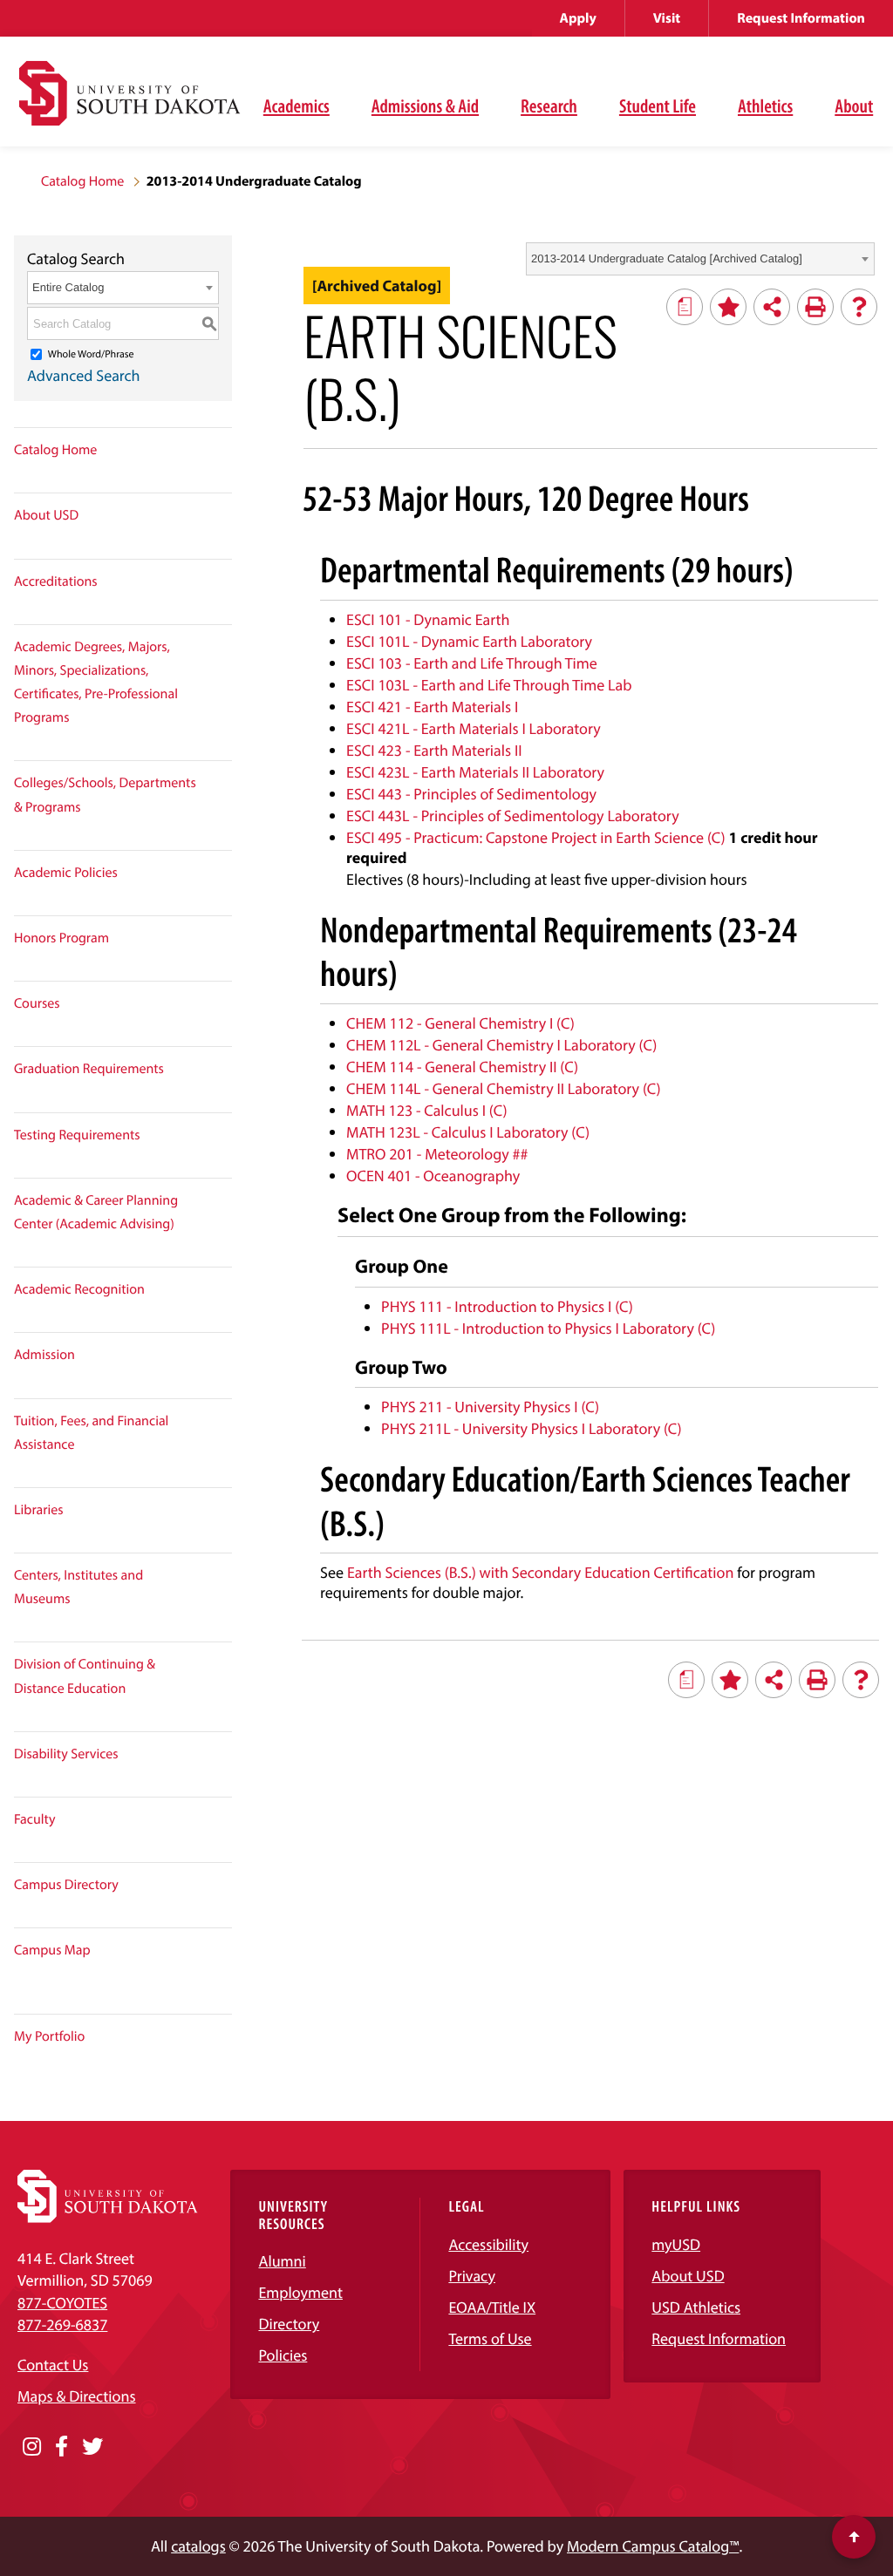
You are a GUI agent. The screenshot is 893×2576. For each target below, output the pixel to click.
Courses (37, 1003)
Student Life (658, 105)
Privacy (472, 2276)
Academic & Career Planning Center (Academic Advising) (96, 1212)
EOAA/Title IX (492, 2307)
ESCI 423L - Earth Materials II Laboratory (475, 772)
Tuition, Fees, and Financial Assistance (91, 1433)
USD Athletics (696, 2307)
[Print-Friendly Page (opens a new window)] (815, 307)
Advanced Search (84, 375)
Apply (578, 18)
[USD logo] (130, 103)
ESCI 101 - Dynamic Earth (428, 619)
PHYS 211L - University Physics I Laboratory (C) (532, 1428)
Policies (283, 2355)
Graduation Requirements (89, 1069)
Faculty (35, 1819)
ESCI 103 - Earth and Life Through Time (472, 663)
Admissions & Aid (425, 105)
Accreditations (56, 581)
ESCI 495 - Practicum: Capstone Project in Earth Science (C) (536, 837)
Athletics (765, 105)
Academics (297, 105)
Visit (667, 18)
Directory (289, 2324)
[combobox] (700, 259)
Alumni (282, 2261)
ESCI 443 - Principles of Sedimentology (471, 794)
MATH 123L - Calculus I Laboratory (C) (468, 1132)
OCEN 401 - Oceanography (433, 1176)
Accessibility (488, 2244)
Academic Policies (66, 873)
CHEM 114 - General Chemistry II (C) (462, 1067)
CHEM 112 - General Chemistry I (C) (460, 1023)
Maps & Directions (77, 2396)
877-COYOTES (62, 2303)
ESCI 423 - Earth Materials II (434, 750)
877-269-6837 (62, 2325)
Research (549, 105)
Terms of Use (490, 2338)
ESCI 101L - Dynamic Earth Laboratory (469, 641)
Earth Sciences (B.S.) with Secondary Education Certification (540, 1572)
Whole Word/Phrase (91, 354)
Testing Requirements (77, 1135)
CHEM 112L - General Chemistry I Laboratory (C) (501, 1045)
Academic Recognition (79, 1289)
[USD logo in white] (108, 2217)
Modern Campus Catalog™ (653, 2546)
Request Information (801, 18)
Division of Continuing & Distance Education (85, 1676)
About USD (46, 515)
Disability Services (66, 1754)
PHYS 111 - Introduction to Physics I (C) (507, 1306)
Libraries (39, 1510)
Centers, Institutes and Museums (78, 1587)
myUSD (676, 2244)
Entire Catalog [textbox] (68, 287)
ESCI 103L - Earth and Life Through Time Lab (489, 685)
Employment (300, 2292)
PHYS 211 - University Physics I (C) (490, 1407)
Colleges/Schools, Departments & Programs (105, 795)
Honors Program (61, 938)
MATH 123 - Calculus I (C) (426, 1110)
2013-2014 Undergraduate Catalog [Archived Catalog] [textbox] (667, 258)
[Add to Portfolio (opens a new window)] (728, 307)
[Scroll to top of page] (854, 2537)
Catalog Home (82, 181)
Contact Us (53, 2365)
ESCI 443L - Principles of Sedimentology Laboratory (513, 816)
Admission (44, 1355)
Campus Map (52, 1950)
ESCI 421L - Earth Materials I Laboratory (474, 728)
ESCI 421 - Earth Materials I (432, 707)
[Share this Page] (772, 307)
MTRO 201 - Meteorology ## (437, 1154)
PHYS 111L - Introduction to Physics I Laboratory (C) (548, 1328)
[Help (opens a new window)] (859, 307)
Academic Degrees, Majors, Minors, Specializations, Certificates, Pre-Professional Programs (96, 683)
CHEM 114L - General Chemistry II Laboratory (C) (504, 1088)
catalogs (198, 2546)
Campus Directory (66, 1885)
